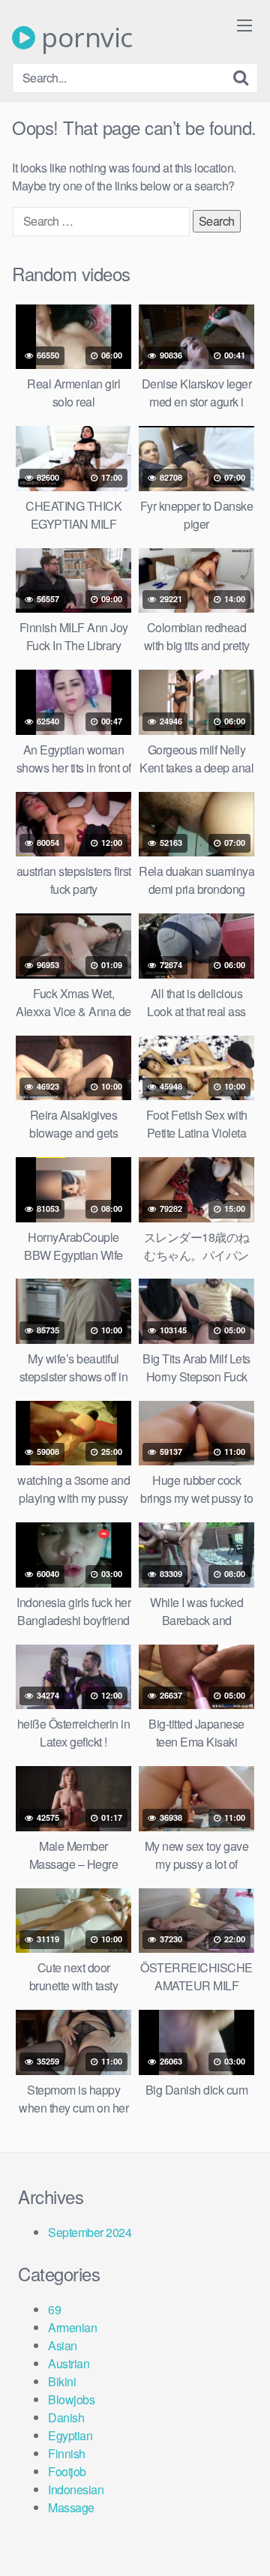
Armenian (72, 2327)
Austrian (69, 2363)
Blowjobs (71, 2399)
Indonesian (76, 2489)
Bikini (62, 2381)
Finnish (67, 2453)
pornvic (84, 37)
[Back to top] (244, 2543)
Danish (66, 2417)
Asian (63, 2345)
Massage (71, 2507)
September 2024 (90, 2232)
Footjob (67, 2471)
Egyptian (70, 2435)
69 (54, 2309)
